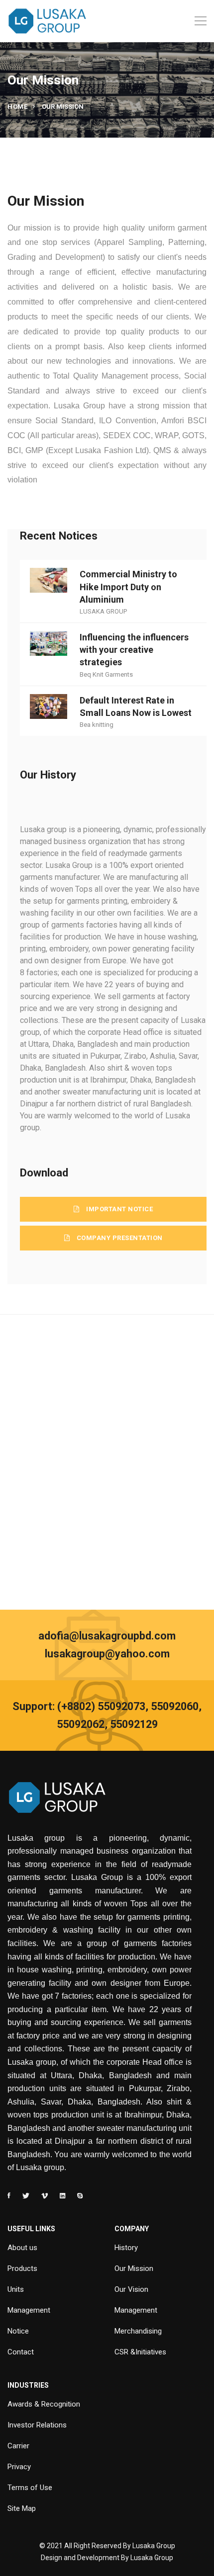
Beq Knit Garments (106, 674)
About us (22, 2248)
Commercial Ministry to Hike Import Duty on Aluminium (128, 586)
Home (17, 107)
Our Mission (134, 2268)
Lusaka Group (152, 2558)
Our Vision (131, 2289)
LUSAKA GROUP (103, 611)
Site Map (22, 2508)
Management (29, 2310)
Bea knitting (97, 725)
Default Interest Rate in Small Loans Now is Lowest (136, 706)
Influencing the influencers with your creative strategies (134, 650)
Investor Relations (37, 2425)
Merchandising (138, 2331)
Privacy (19, 2467)
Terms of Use (30, 2488)
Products (22, 2268)
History (126, 2248)
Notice (18, 2331)
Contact (21, 2352)
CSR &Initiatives (140, 2352)
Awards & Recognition (44, 2404)
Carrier (18, 2446)
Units (16, 2289)
